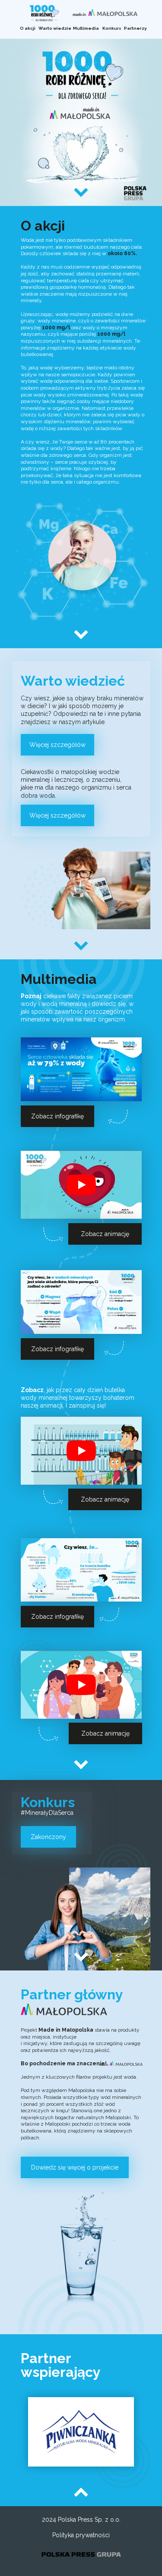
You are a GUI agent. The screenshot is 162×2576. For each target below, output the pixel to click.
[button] (28, 28)
